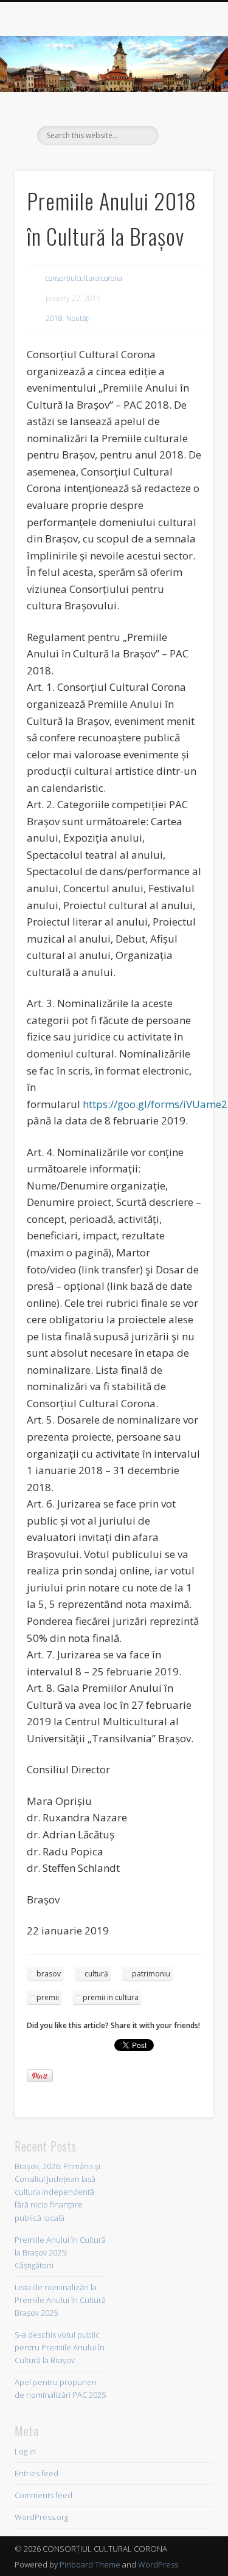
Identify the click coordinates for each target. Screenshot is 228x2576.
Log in (25, 2451)
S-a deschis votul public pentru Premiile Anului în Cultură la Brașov (60, 2347)
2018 (54, 318)
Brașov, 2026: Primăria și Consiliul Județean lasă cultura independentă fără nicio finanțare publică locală (57, 2192)
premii (48, 1997)
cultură (96, 1974)
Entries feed (36, 2473)
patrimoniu (151, 1974)
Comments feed (43, 2495)
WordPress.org (41, 2517)
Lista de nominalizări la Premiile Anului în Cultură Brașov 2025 (60, 2300)
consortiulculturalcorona (84, 278)
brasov (49, 1974)
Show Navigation (184, 109)
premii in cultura (111, 1997)
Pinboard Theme (90, 2564)
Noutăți (78, 318)
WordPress (158, 2564)
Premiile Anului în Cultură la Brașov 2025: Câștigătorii (60, 2252)
